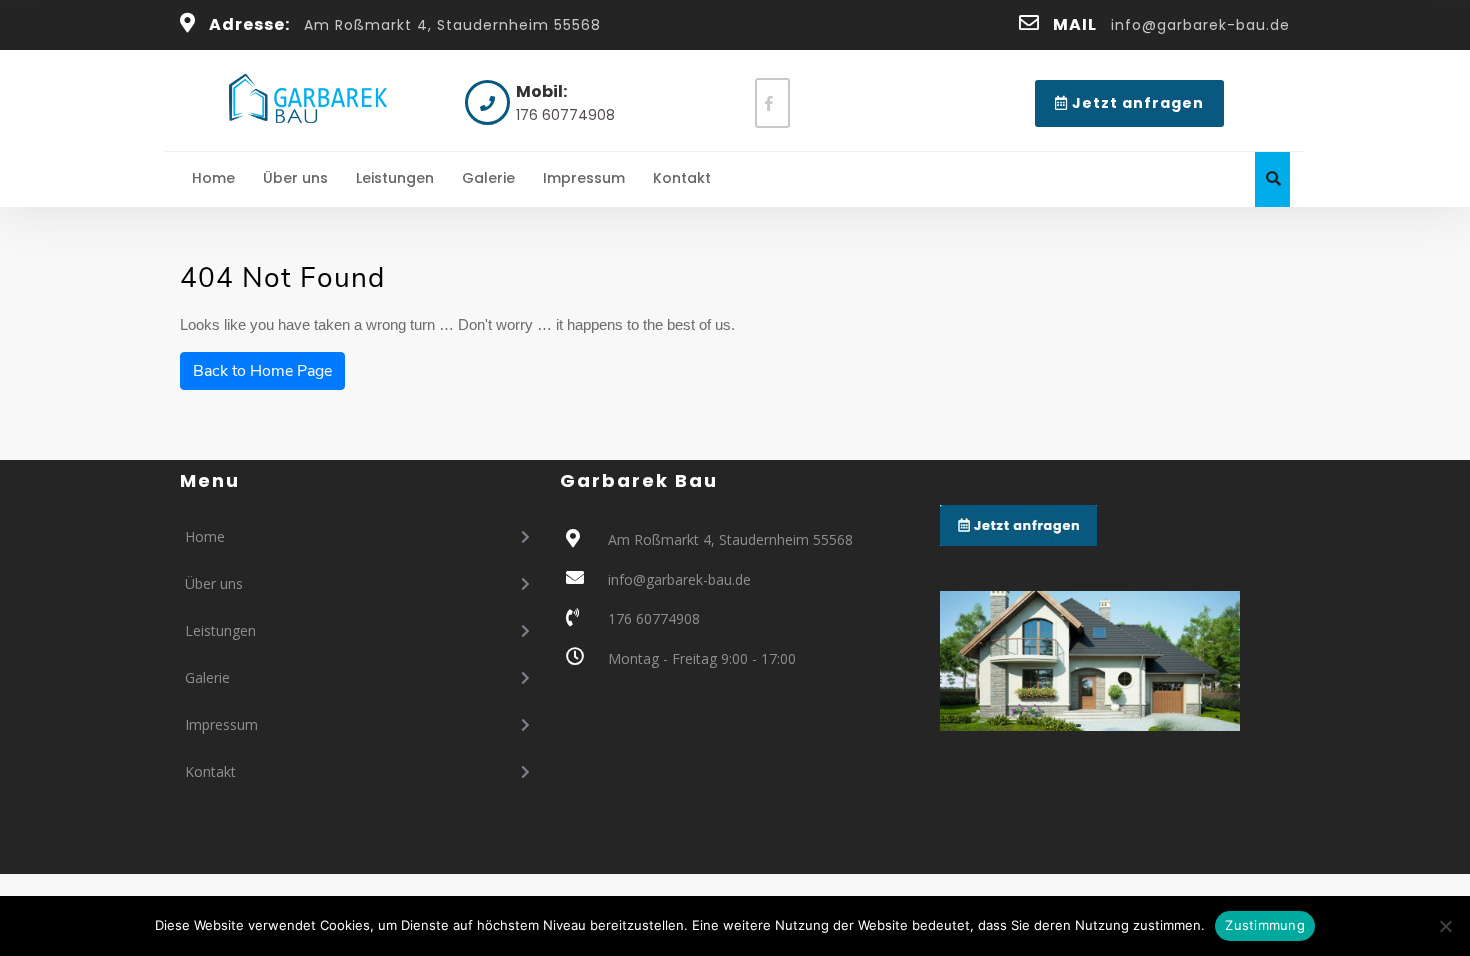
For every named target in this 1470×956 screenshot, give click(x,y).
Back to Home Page (262, 371)
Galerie (488, 178)
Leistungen (395, 178)
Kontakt (682, 178)
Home (213, 178)
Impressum (584, 178)
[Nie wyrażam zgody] (1445, 926)
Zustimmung (1265, 925)
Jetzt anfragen (1146, 109)
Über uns (295, 178)
